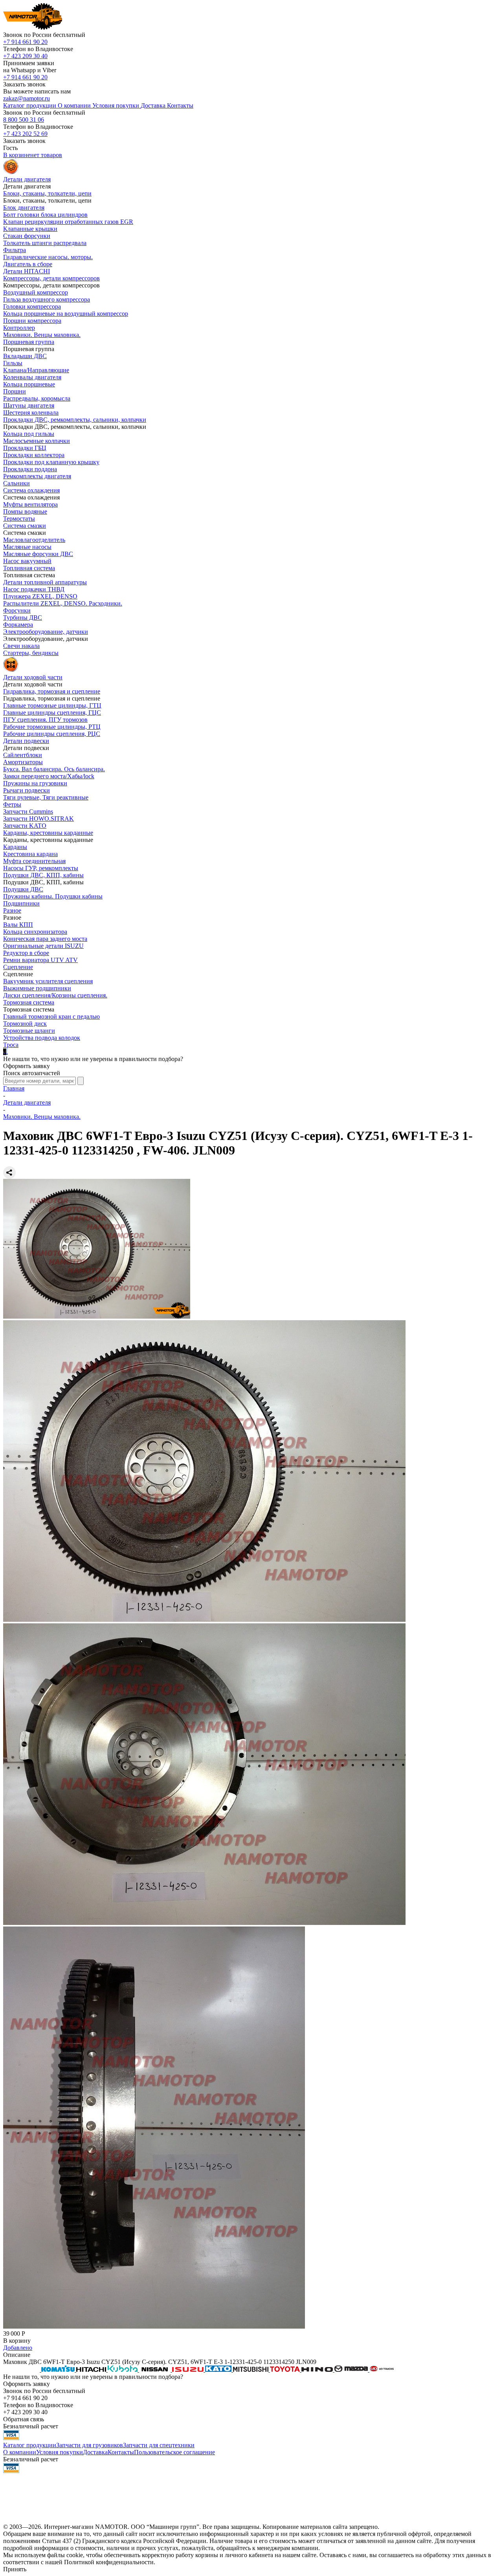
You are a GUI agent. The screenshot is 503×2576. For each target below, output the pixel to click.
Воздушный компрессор (36, 292)
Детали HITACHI (27, 271)
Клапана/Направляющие (36, 370)
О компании (20, 2452)
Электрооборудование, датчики (46, 632)
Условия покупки (60, 2452)
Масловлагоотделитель (34, 540)
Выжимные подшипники (37, 988)
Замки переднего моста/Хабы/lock (49, 776)
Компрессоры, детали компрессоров (51, 278)
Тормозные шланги (29, 1031)
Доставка (95, 2452)
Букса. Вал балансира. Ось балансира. (54, 769)
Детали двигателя (27, 1102)
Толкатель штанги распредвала (45, 243)
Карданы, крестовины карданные (48, 833)
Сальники (17, 483)
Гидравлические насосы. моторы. (48, 257)
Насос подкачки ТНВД (34, 589)
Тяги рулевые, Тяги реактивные (46, 797)
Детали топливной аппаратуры (45, 582)
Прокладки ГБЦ (25, 448)
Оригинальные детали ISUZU (43, 946)
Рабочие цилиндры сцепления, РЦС (52, 734)
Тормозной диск (25, 1024)
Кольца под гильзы (29, 434)
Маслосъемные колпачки (37, 441)
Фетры (12, 804)
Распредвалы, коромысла (37, 398)
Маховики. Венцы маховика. (42, 335)
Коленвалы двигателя (32, 377)
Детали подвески (26, 741)
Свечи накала (21, 646)
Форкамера (18, 625)
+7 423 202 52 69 (25, 134)
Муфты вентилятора (30, 504)
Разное (12, 910)
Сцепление (18, 967)
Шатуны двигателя (29, 405)
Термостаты (19, 519)
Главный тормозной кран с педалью (51, 1016)
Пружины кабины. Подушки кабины (53, 896)
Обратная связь (24, 2419)
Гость (10, 148)
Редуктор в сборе (26, 953)
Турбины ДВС (23, 617)
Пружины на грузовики (35, 783)
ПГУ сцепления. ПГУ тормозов (45, 720)
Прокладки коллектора (34, 455)
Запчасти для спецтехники (159, 2445)
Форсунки (17, 610)
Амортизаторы (23, 762)
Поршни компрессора (32, 321)
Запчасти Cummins (28, 811)
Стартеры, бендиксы (31, 653)
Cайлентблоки (23, 755)
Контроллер (19, 328)
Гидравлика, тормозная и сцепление (52, 691)
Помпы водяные (25, 511)
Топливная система (29, 568)
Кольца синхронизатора (35, 932)
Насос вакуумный (27, 561)
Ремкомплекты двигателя (37, 476)
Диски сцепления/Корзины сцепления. (55, 995)
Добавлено (18, 2348)
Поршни (15, 391)
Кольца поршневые (29, 384)
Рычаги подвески (27, 790)
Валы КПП (18, 925)
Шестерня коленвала (31, 413)
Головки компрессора (32, 306)
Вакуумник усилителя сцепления (48, 981)
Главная (14, 1088)
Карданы (15, 847)
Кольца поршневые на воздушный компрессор (66, 314)
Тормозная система (29, 1002)
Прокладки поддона (30, 469)
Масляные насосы (27, 547)
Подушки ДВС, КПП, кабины (43, 875)
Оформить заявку (27, 1066)
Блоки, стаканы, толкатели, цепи (47, 193)
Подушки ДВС (23, 889)
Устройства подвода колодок (42, 1038)
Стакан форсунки (27, 236)
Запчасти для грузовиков (90, 2445)
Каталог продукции (30, 2445)
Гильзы (13, 363)
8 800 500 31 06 (24, 120)
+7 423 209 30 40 (25, 56)
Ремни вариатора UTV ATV (40, 960)
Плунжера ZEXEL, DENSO (40, 596)
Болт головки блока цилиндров (45, 215)
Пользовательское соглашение (174, 2452)
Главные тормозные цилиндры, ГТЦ (52, 705)
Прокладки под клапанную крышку (51, 462)
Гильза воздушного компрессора (47, 299)
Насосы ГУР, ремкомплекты (41, 868)
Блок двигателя (24, 208)
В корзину (17, 2341)
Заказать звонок (24, 84)
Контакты (121, 2452)
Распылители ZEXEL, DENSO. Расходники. (63, 603)
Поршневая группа (29, 342)
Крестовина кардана (30, 854)
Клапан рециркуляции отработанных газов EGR (68, 222)
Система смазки (25, 526)
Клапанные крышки (30, 229)
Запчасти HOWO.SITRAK (39, 819)
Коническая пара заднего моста (45, 939)
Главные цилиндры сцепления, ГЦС (52, 713)
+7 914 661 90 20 (25, 42)
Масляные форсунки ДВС (38, 554)
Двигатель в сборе (28, 264)
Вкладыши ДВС (25, 356)
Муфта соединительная (34, 861)
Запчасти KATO (25, 826)
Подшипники (21, 903)
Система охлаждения (31, 490)
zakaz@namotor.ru (27, 98)
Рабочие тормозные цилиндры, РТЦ (52, 727)
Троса (11, 1045)
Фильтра (15, 250)
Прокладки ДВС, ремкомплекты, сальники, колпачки (75, 420)
